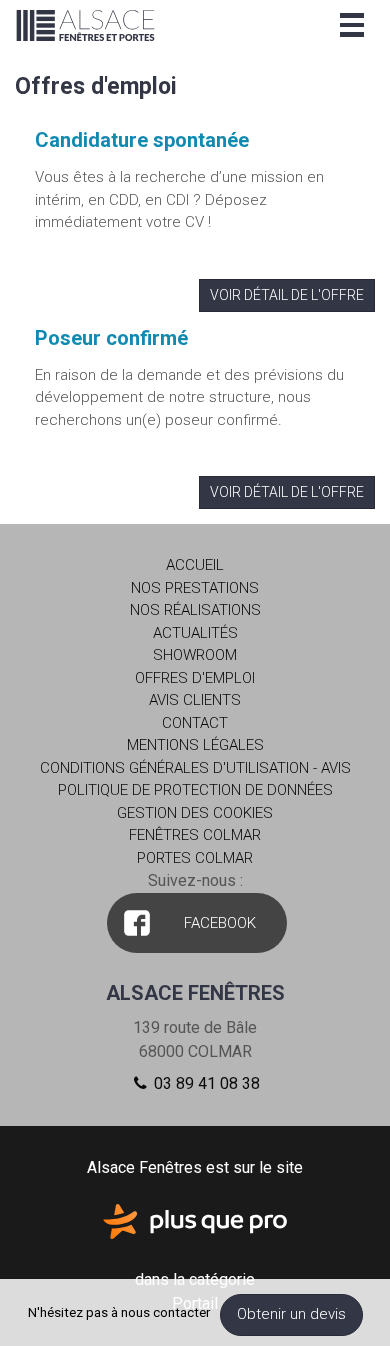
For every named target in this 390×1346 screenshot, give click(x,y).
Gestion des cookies (195, 813)
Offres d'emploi (195, 678)
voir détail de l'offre (287, 295)
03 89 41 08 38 (205, 1083)
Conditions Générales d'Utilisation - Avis (195, 768)
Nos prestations (195, 588)
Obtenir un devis (291, 1314)
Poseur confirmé (111, 338)
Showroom (195, 655)
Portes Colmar (195, 858)
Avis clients (195, 700)
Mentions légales (195, 745)
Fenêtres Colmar (195, 835)
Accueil (195, 565)
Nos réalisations (195, 610)
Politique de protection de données (195, 790)
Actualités (195, 633)
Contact (195, 723)
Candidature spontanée (142, 140)
